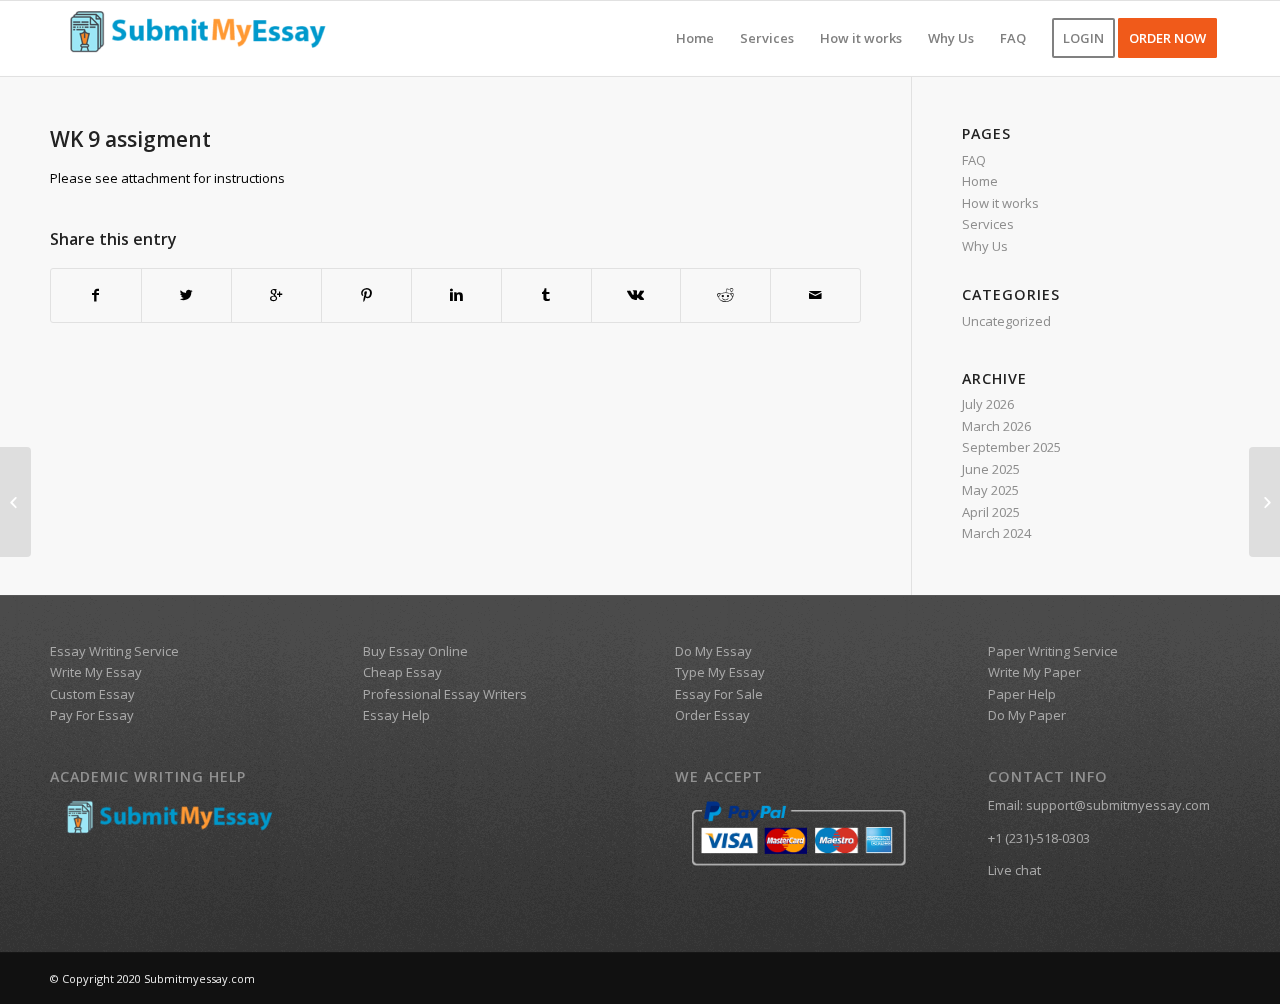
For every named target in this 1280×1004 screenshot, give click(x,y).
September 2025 (1011, 447)
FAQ (974, 160)
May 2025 (990, 490)
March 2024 (996, 533)
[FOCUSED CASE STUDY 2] (15, 502)
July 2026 (988, 404)
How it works (1000, 203)
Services (988, 224)
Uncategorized (1006, 321)
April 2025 (991, 512)
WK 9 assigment (130, 139)
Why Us (985, 246)
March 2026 (996, 426)
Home (980, 181)
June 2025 (991, 469)
